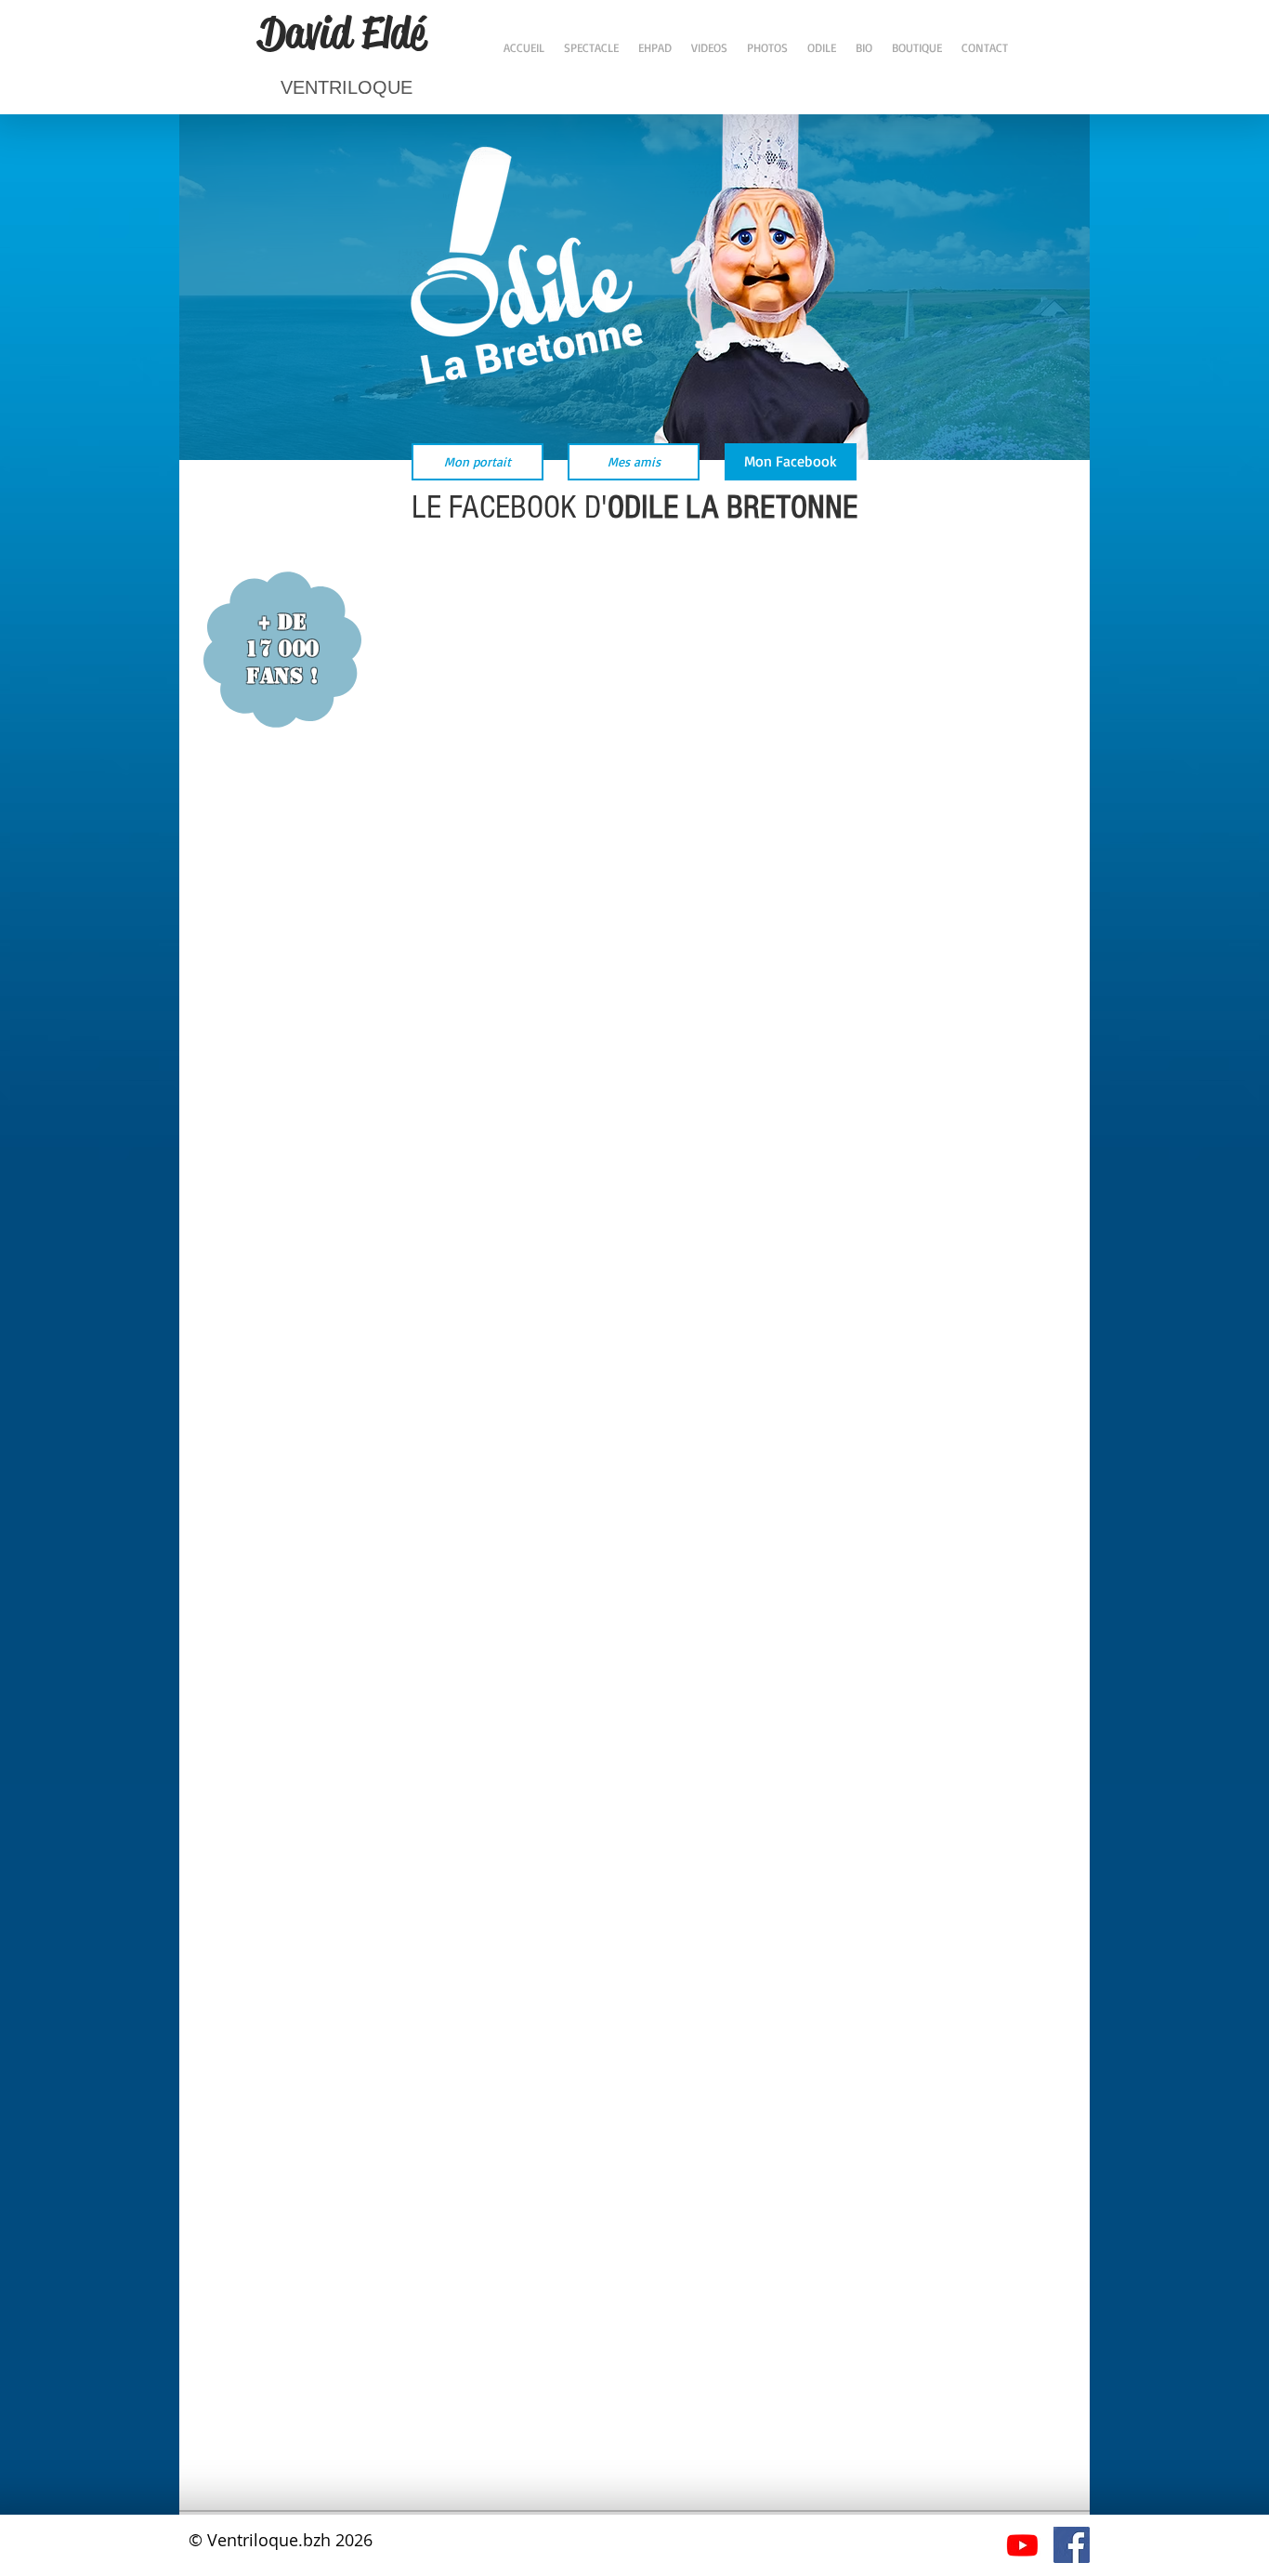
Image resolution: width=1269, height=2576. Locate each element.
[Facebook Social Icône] (1072, 2545)
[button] (791, 462)
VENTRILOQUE (347, 87)
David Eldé (342, 33)
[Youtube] (1022, 2545)
